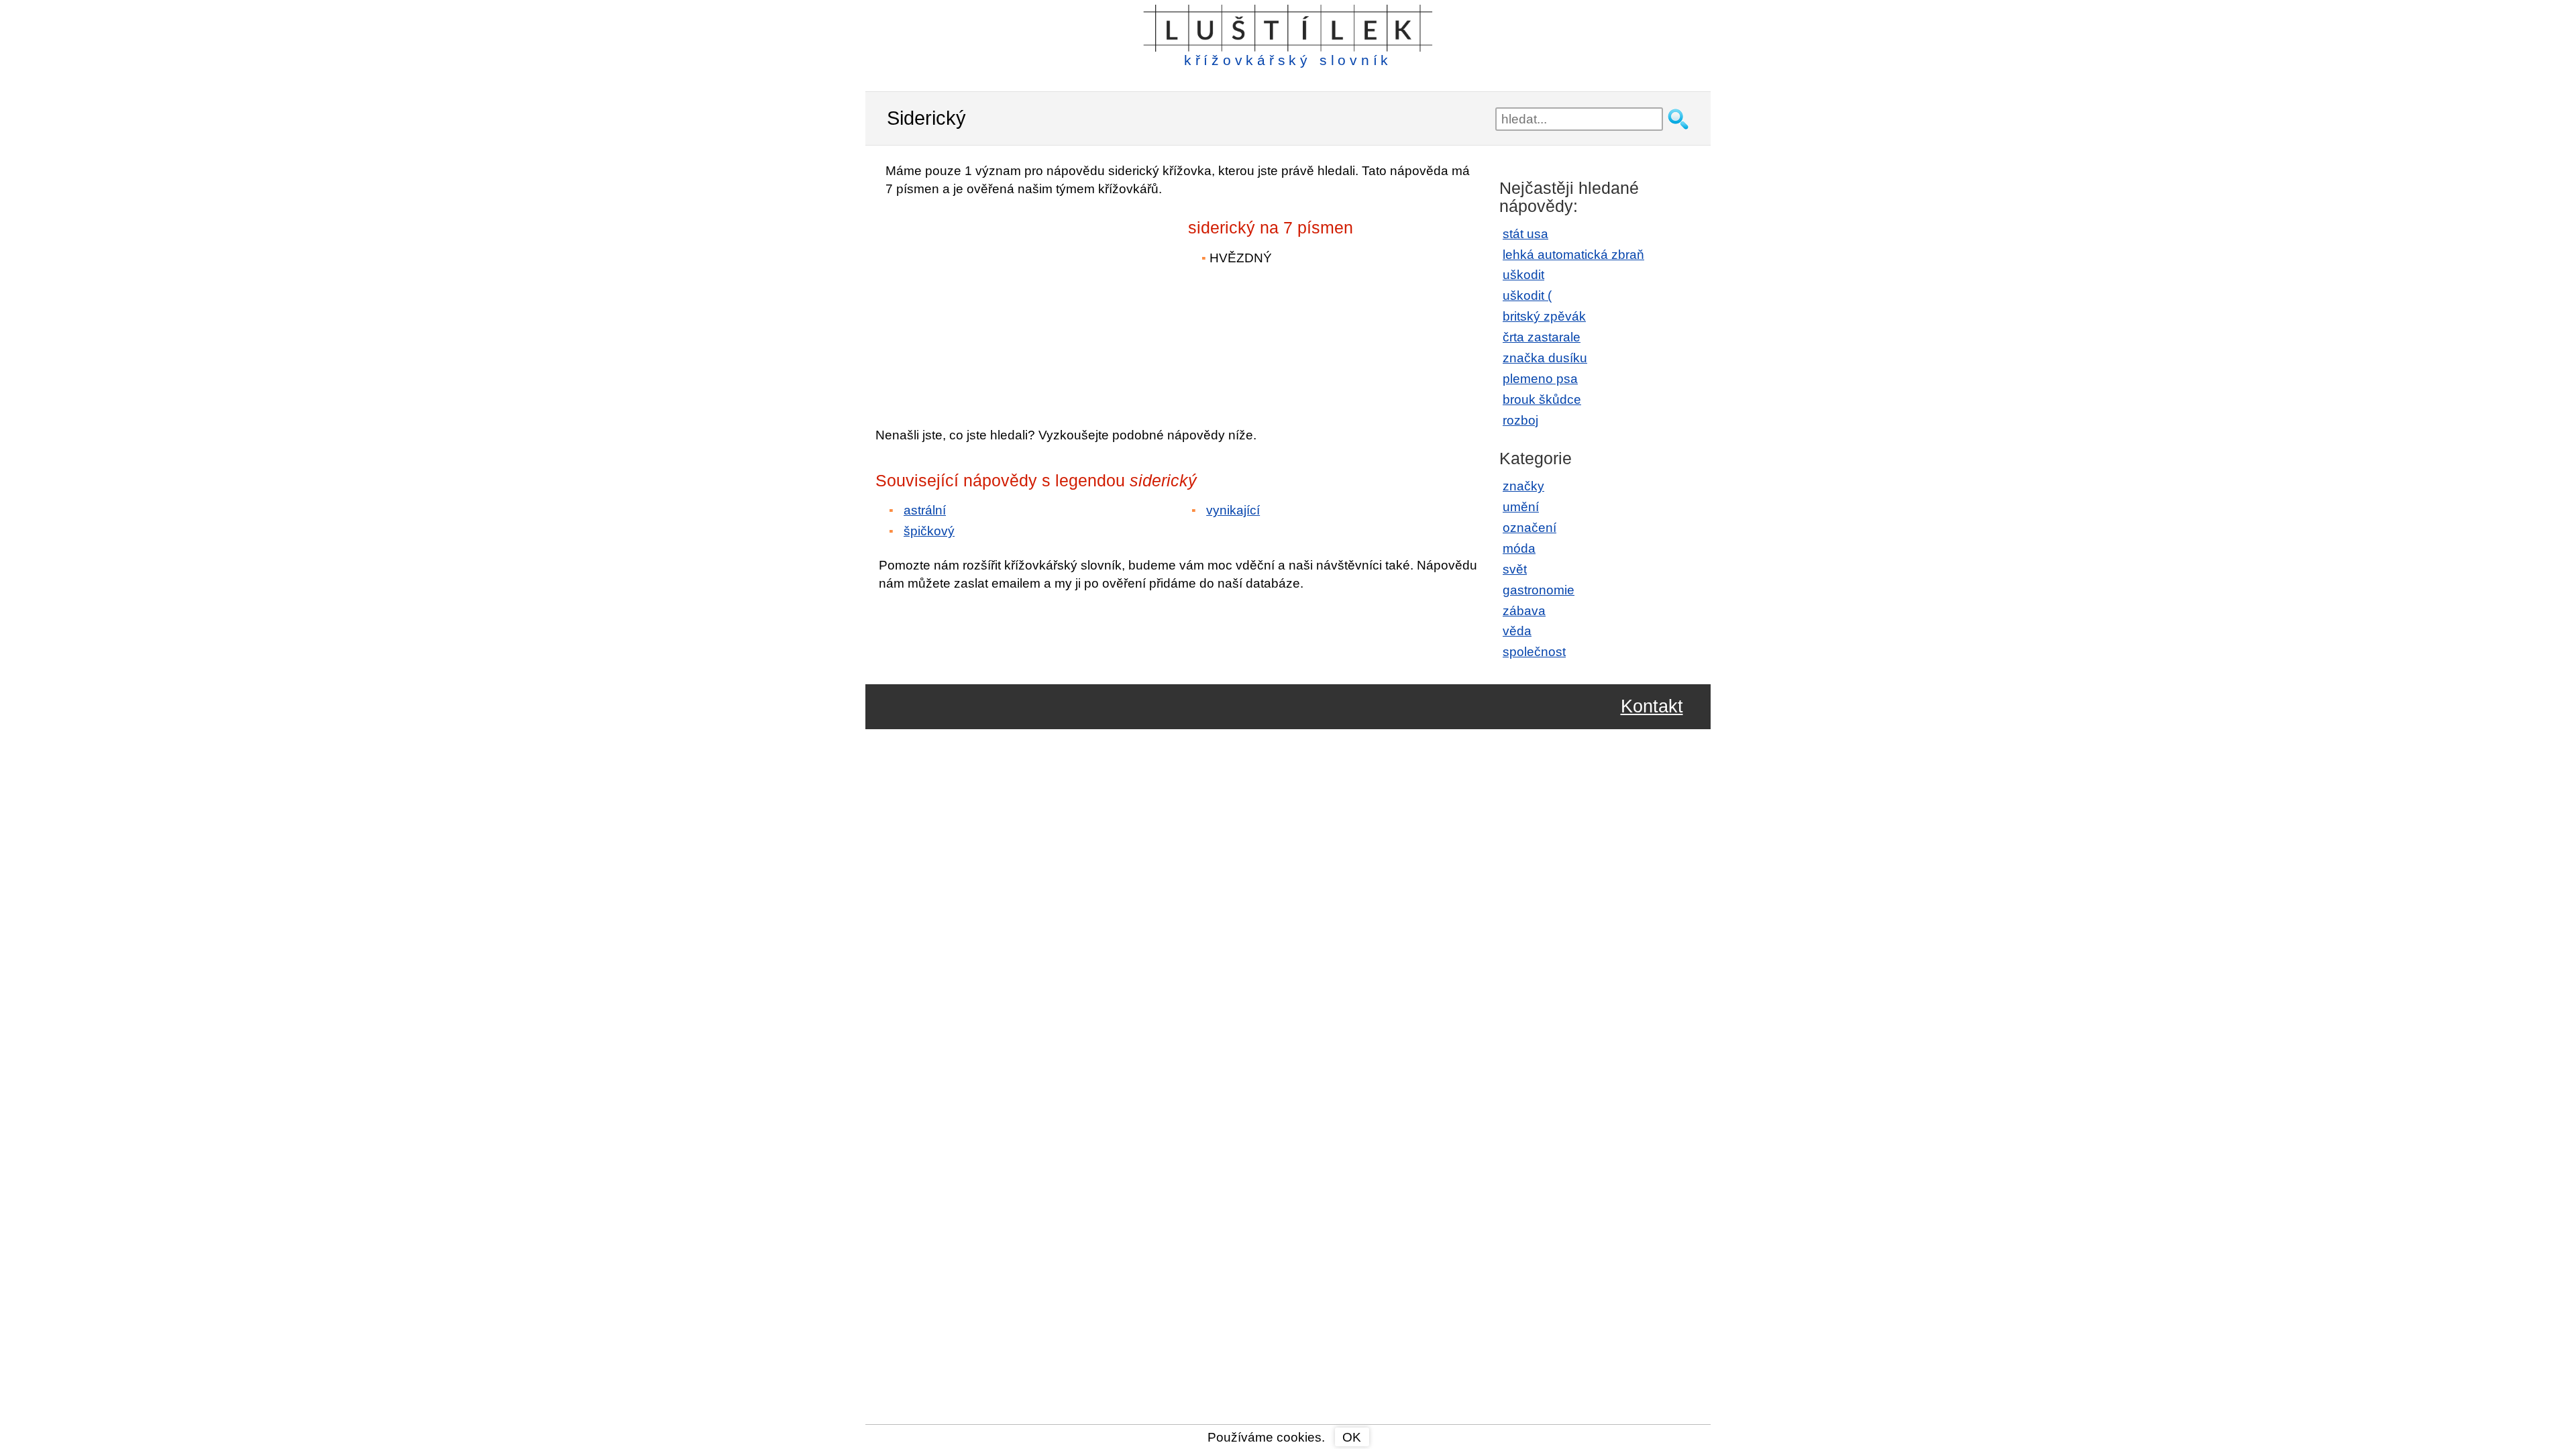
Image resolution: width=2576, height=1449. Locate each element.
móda (1519, 548)
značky (1523, 486)
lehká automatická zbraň (1573, 255)
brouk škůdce (1542, 399)
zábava (1524, 611)
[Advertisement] (993, 303)
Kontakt (1652, 707)
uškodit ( (1527, 296)
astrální (925, 510)
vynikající (1233, 510)
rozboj (1520, 420)
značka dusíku (1545, 358)
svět (1515, 569)
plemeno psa (1540, 379)
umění (1521, 507)
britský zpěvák (1544, 316)
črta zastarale (1542, 337)
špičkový (929, 531)
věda (1517, 631)
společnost (1534, 652)
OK (1352, 1437)
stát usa (1525, 234)
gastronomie (1539, 590)
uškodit (1523, 275)
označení (1529, 528)
